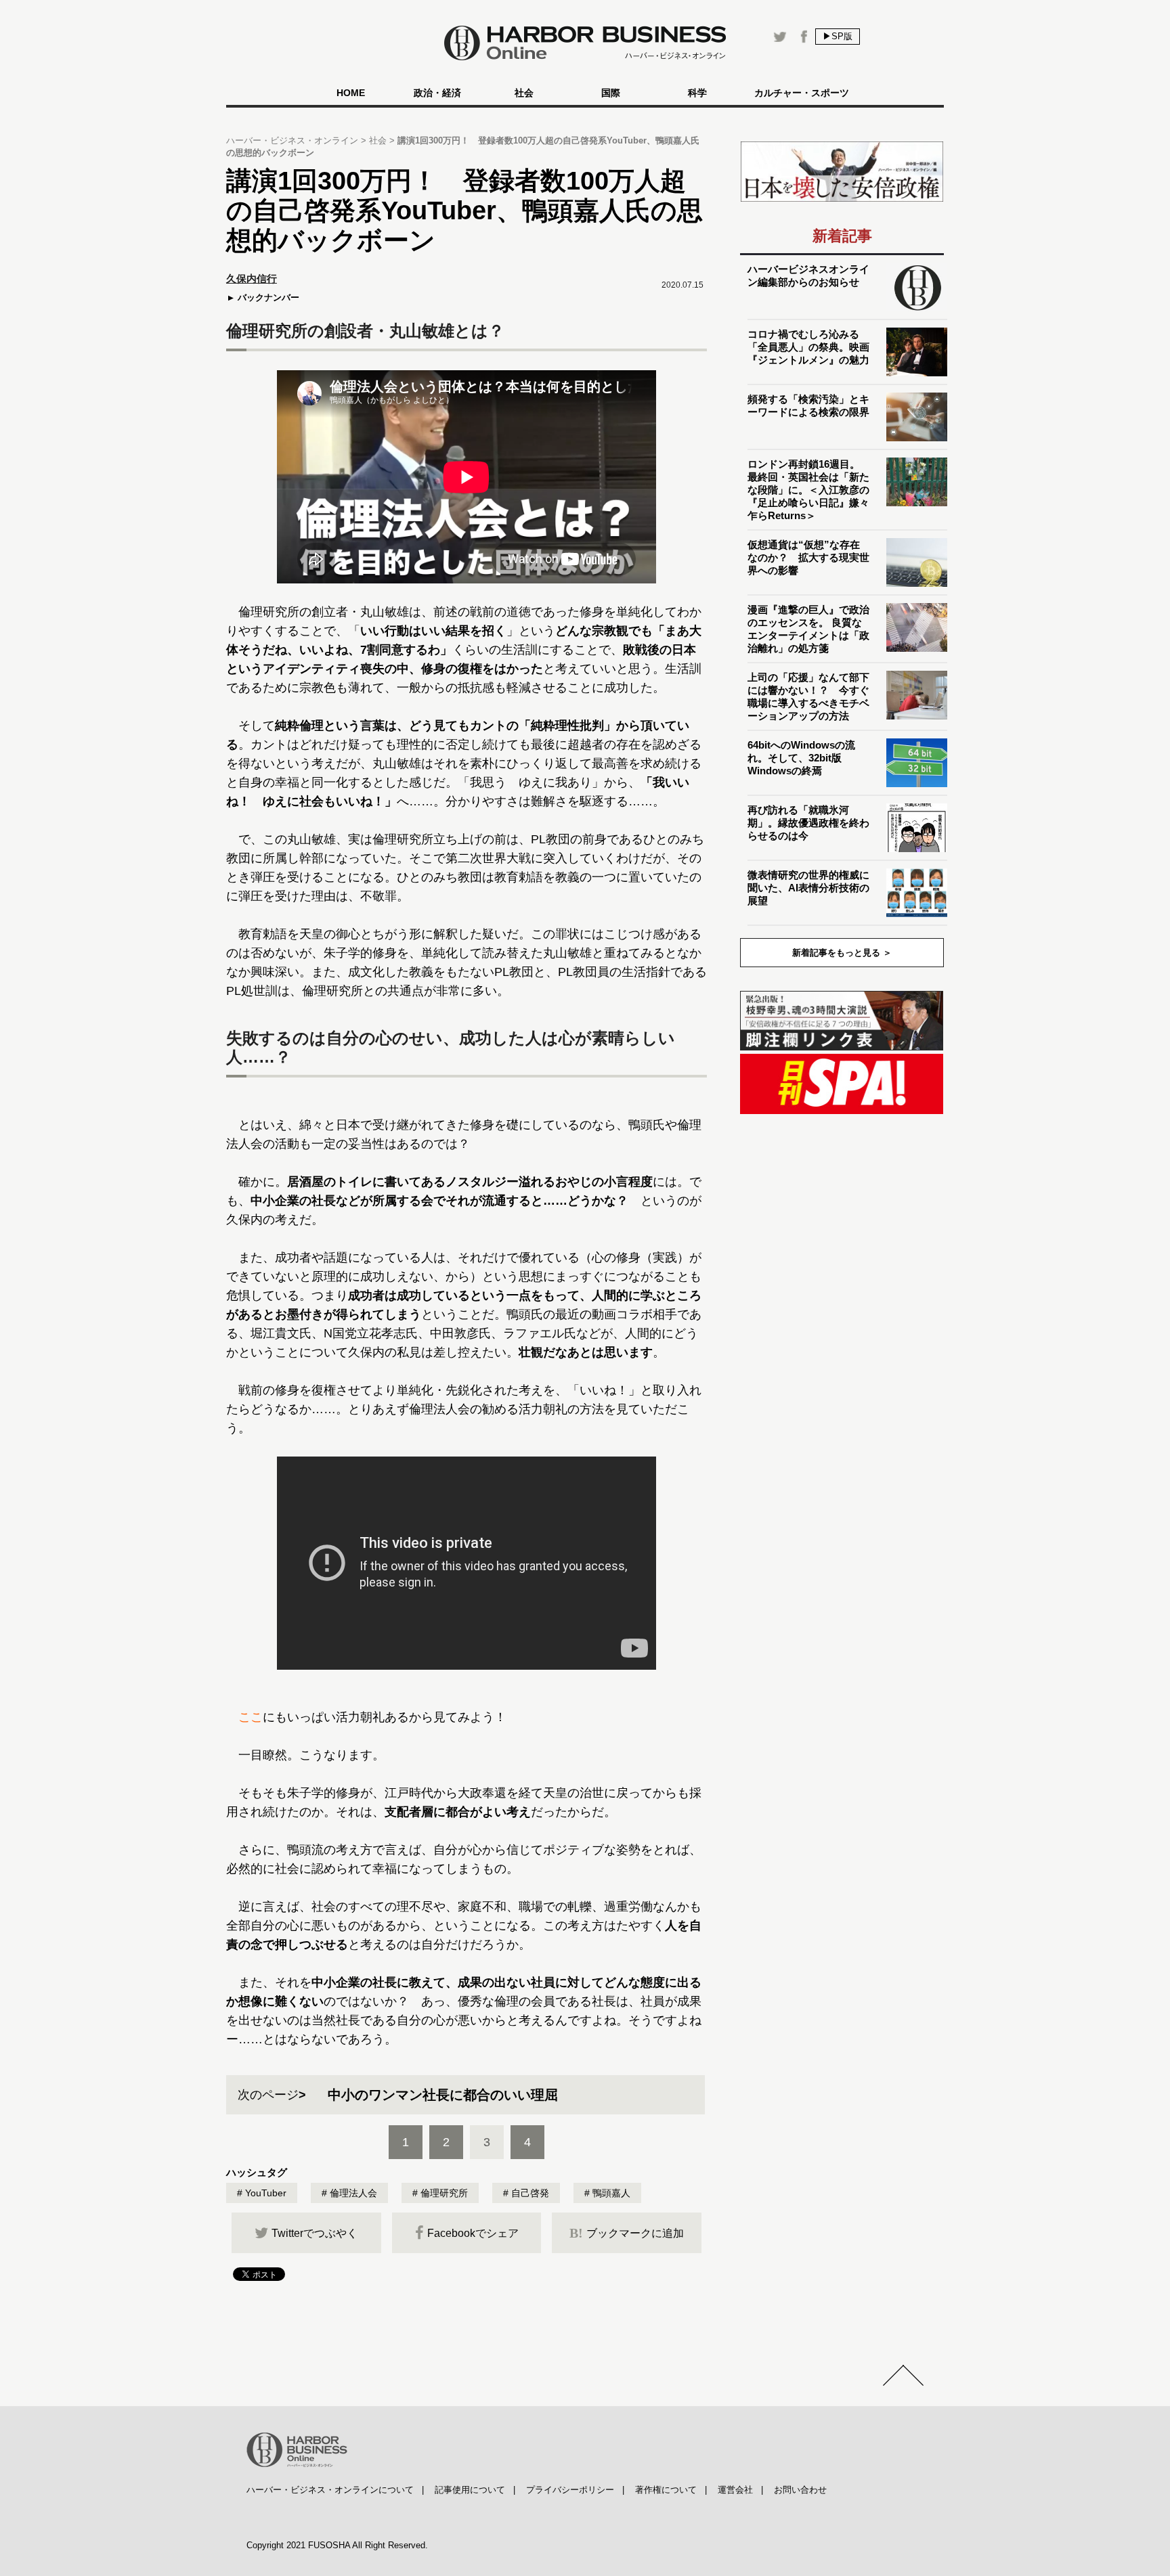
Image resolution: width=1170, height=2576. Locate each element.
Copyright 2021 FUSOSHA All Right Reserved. (337, 2545)
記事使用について (470, 2490)
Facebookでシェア (473, 2233)
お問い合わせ (800, 2490)
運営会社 (735, 2490)
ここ (251, 1717)
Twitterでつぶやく (315, 2233)
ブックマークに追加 (627, 2233)
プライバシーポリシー (570, 2490)
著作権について (666, 2490)
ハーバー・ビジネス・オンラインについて (330, 2490)
